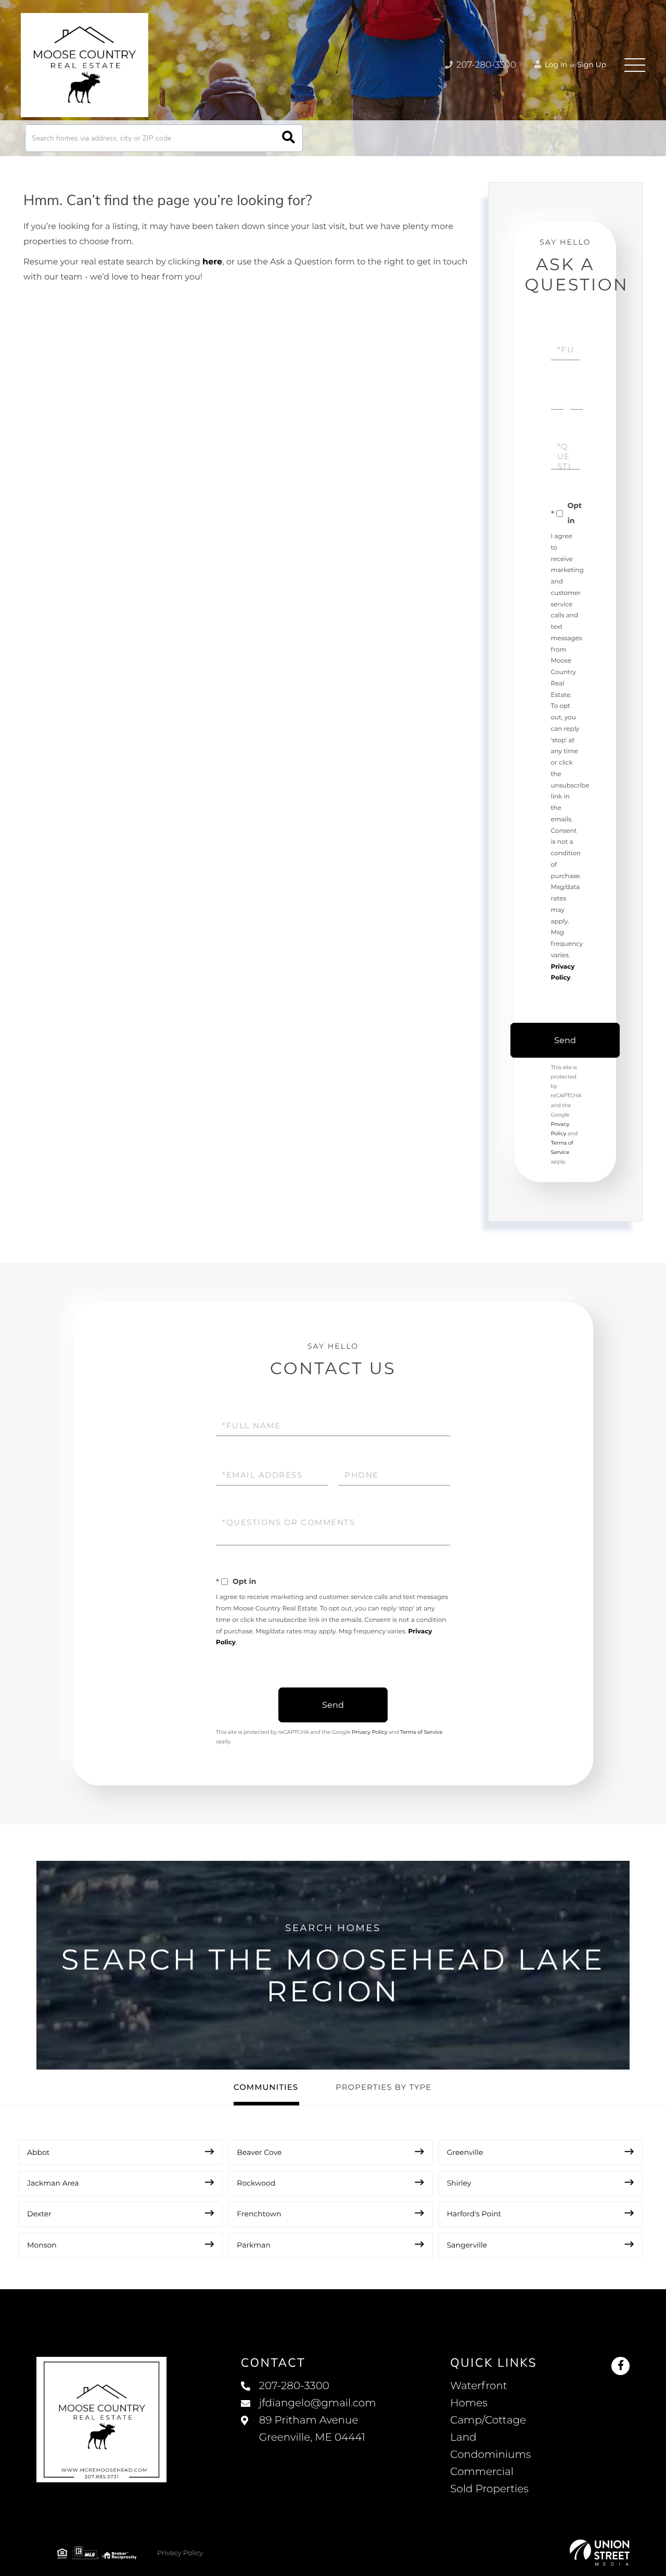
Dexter (39, 2214)
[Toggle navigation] (635, 65)
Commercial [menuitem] (482, 2472)
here (212, 262)
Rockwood (256, 2183)
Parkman (254, 2245)
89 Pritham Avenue (312, 2429)
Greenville (465, 2152)
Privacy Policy (369, 1732)
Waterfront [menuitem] (479, 2386)
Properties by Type (383, 2087)
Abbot (38, 2152)
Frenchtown (259, 2214)
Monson (42, 2245)
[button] (289, 138)
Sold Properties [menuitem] (489, 2489)
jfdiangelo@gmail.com (318, 2403)
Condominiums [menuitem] (490, 2455)
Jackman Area (53, 2183)
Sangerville (467, 2245)
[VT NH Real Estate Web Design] (600, 2553)
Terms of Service (421, 1732)
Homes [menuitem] (469, 2403)
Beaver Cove (259, 2152)
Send (565, 1040)
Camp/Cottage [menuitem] (488, 2420)
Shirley (459, 2183)
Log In (555, 65)
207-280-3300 (485, 65)
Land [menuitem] (463, 2438)
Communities (266, 2087)
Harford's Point (474, 2214)
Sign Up (592, 65)
